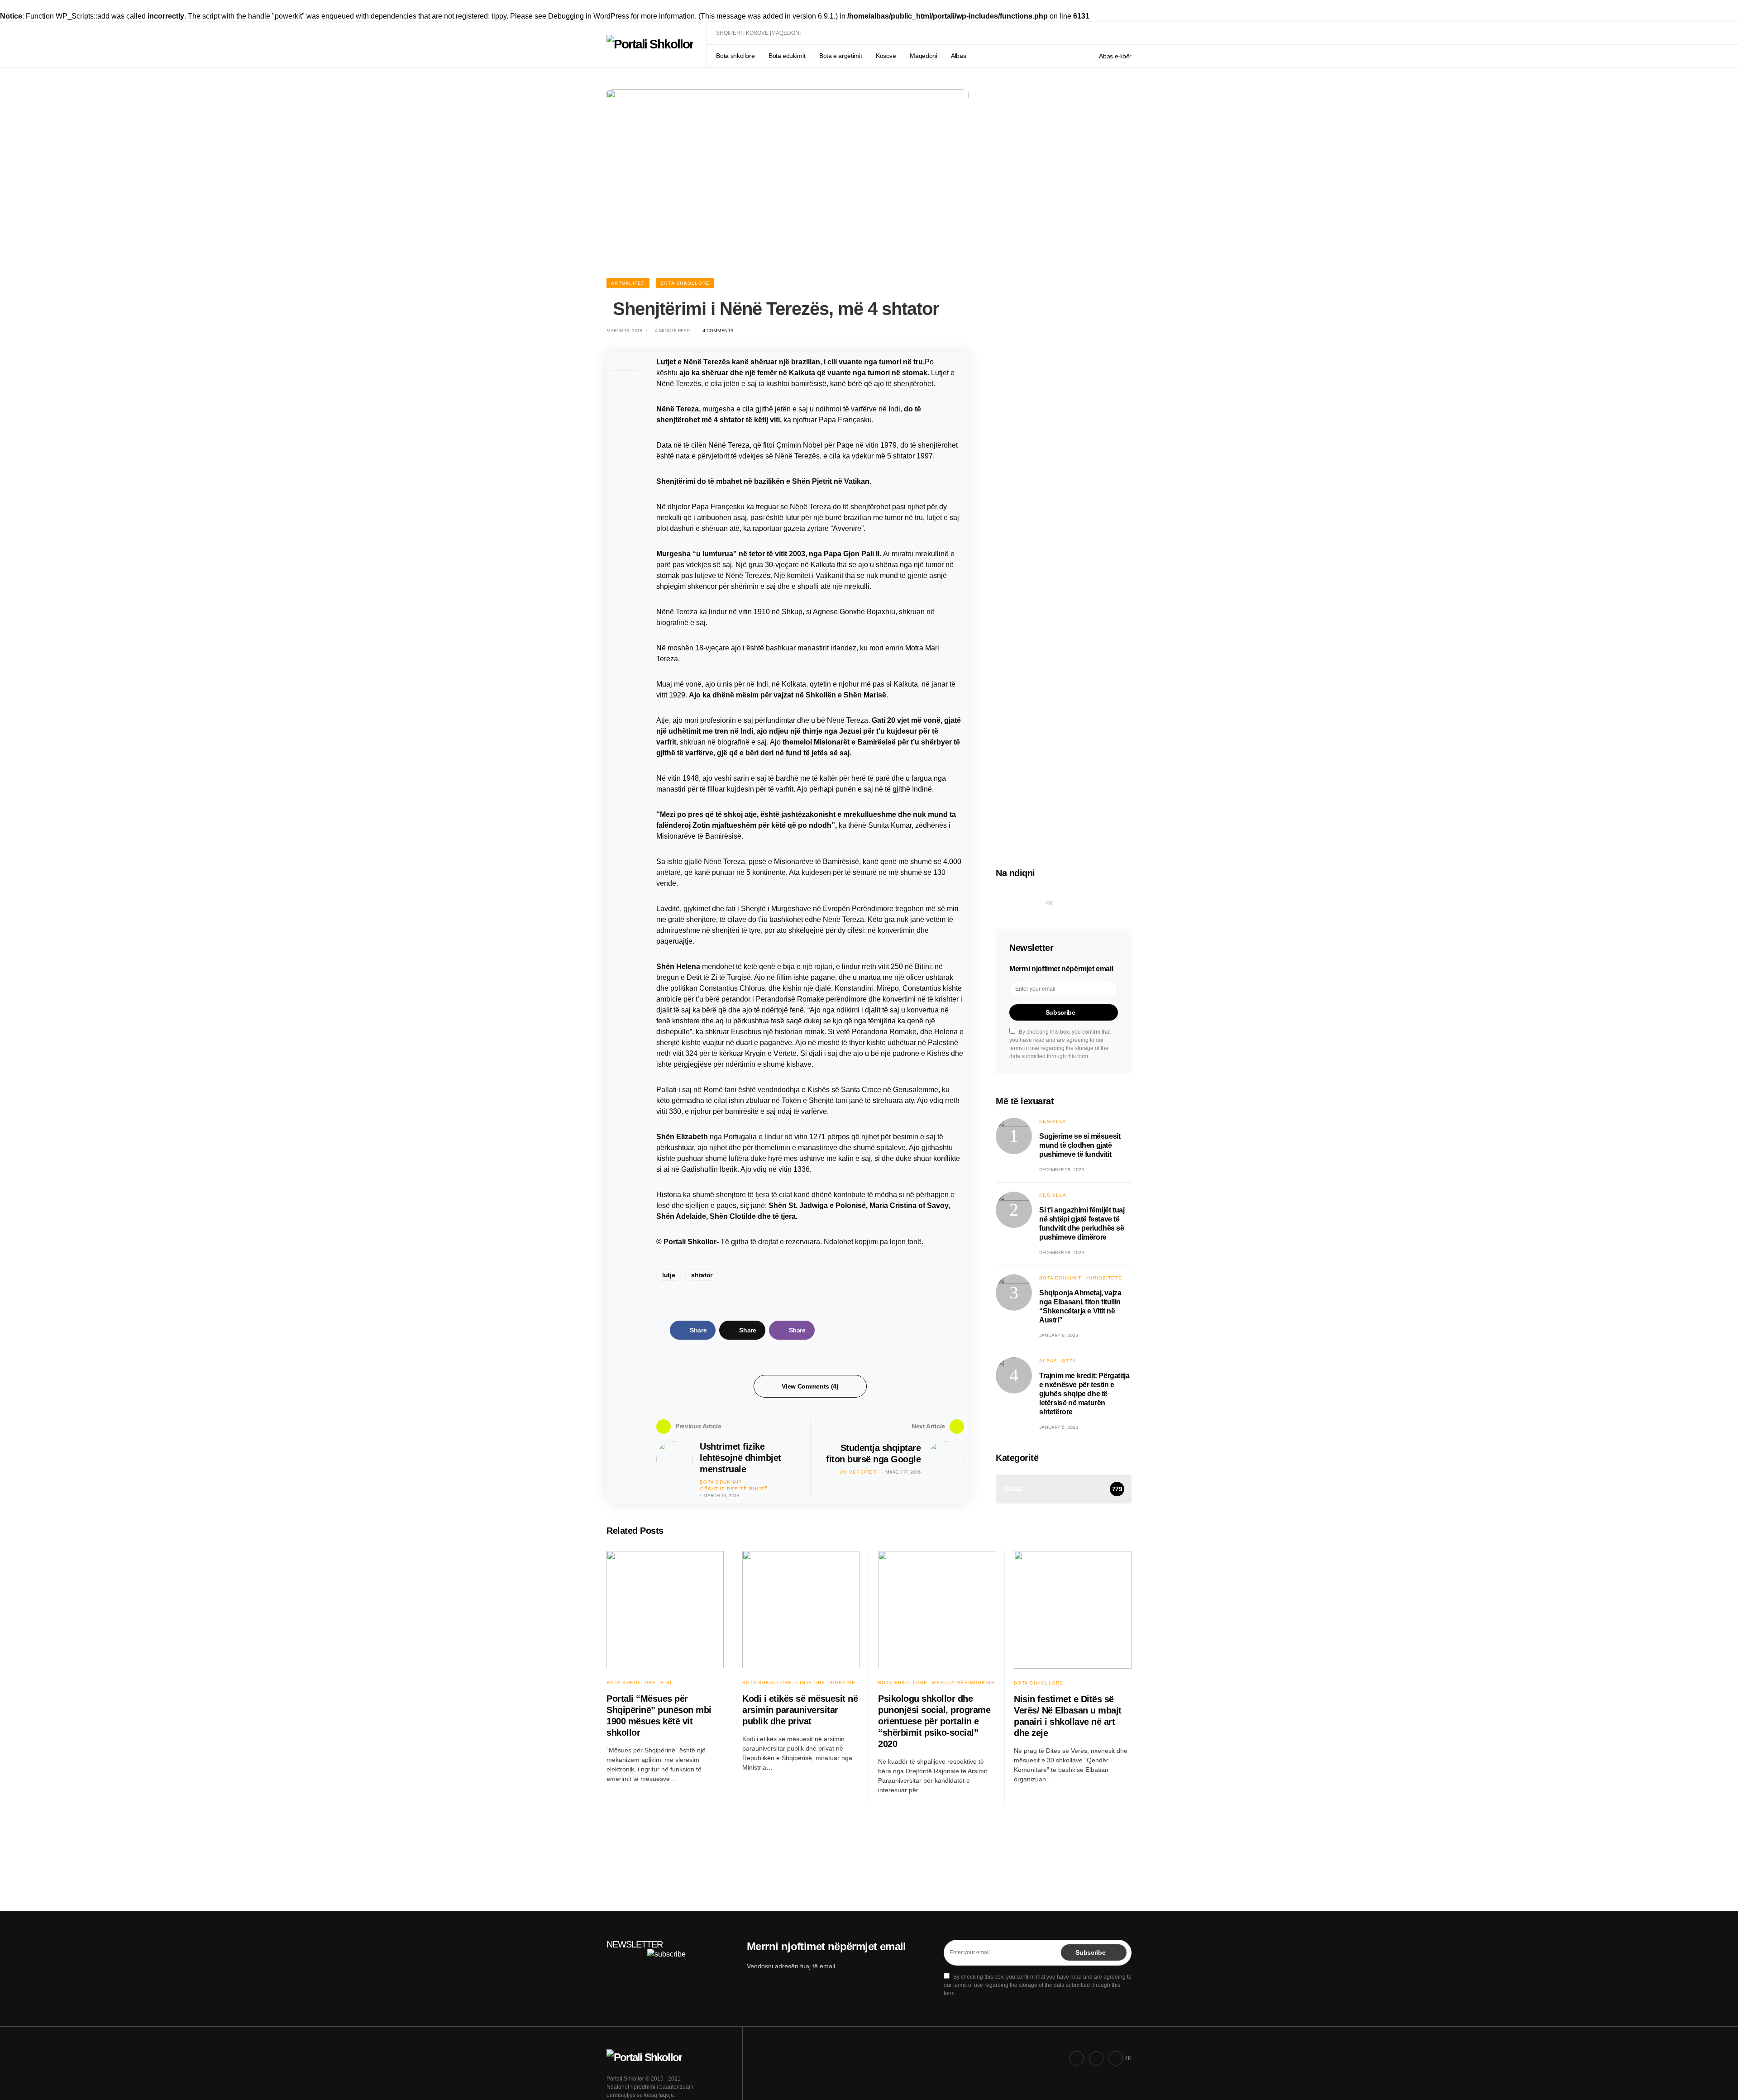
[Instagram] (1027, 898)
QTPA (1069, 1361)
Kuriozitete (1104, 1278)
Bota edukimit (721, 1482)
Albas (1048, 1361)
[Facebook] (1006, 898)
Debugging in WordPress (589, 16)
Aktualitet (628, 283)
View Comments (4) (810, 1386)
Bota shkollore (685, 283)
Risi (666, 1682)
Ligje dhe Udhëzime (826, 1682)
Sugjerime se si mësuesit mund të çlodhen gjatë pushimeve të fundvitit (1080, 1145)
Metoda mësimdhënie (963, 1682)
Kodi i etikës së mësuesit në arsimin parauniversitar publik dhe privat (800, 1710)
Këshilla (1053, 1121)
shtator (702, 1275)
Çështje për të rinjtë (734, 1489)
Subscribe (1060, 1012)
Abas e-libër (1115, 56)
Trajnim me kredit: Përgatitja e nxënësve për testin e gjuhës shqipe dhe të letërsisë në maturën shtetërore (1084, 1394)
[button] (1128, 33)
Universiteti (859, 1472)
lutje (668, 1275)
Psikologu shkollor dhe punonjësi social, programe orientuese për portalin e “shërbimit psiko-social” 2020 (934, 1721)
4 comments (718, 330)
